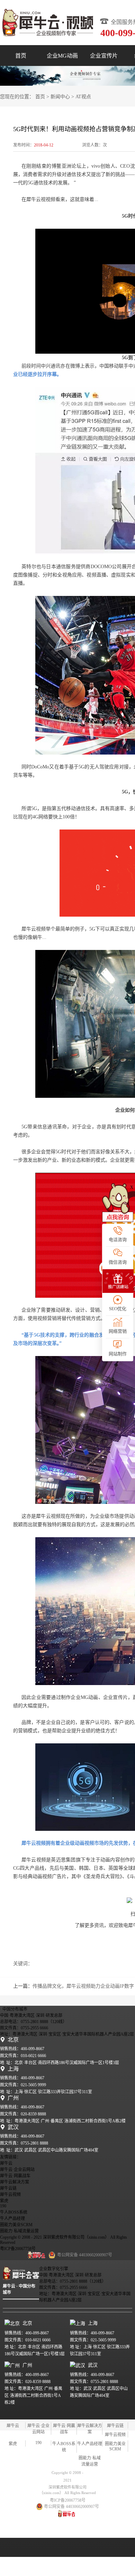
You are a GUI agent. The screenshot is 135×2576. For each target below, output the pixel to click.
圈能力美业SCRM (16, 2225)
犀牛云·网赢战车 (15, 2176)
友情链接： (10, 2157)
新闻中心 (60, 97)
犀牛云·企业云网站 (17, 2170)
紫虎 (4, 2201)
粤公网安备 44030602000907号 (71, 2507)
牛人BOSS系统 (14, 2212)
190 (3, 2206)
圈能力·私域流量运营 (19, 2231)
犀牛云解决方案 (15, 2182)
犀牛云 (6, 2163)
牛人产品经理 (12, 2219)
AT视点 (83, 97)
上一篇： (74, 1986)
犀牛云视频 (10, 2195)
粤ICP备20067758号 (18, 2249)
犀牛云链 (8, 2188)
